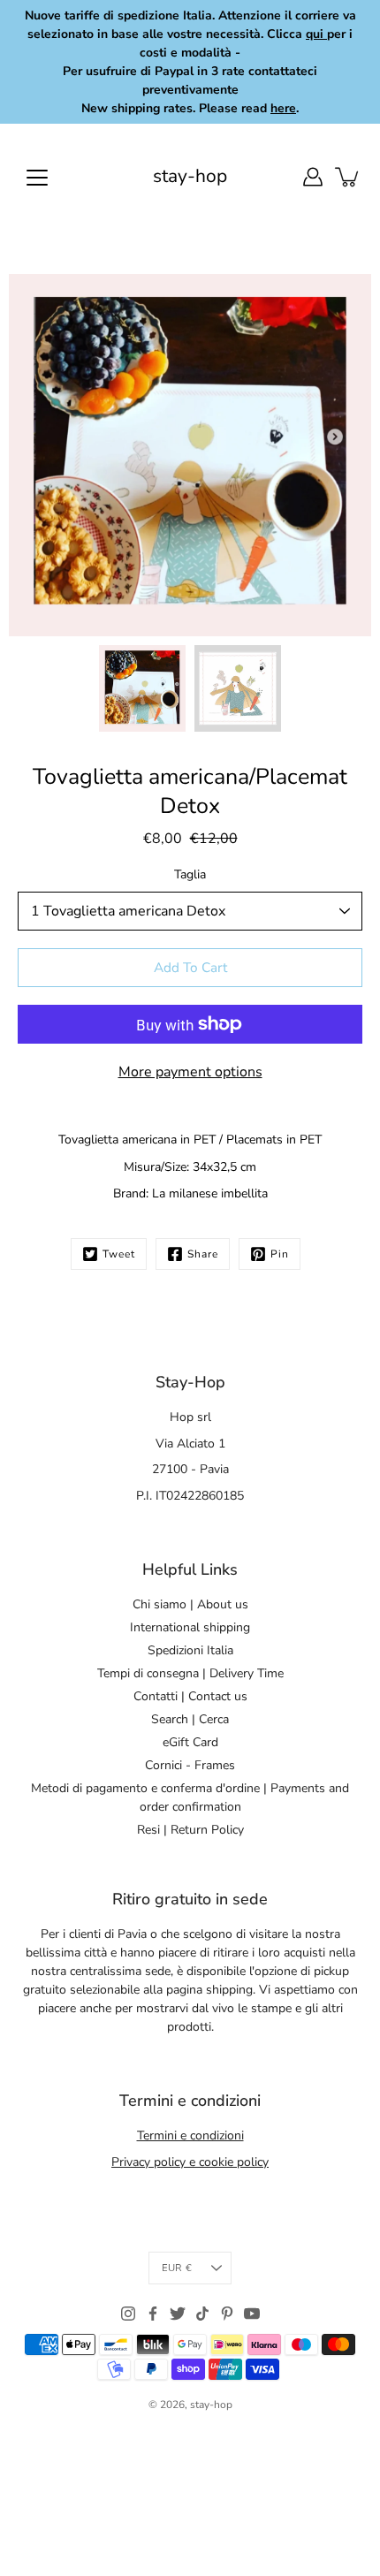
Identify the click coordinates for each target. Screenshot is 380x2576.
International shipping (190, 1627)
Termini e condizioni (190, 2135)
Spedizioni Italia (190, 1650)
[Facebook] (153, 2314)
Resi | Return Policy (190, 1830)
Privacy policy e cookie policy (190, 2162)
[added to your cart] (348, 177)
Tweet (119, 1254)
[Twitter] (178, 2314)
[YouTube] (252, 2314)
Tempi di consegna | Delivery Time (190, 1673)
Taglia (190, 874)
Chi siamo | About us (190, 1604)
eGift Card (190, 1742)
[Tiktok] (202, 2314)
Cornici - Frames (190, 1765)
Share (203, 1254)
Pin (280, 1254)
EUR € (177, 2268)
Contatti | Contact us (190, 1696)
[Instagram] (128, 2314)
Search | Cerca (190, 1719)
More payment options (190, 1072)
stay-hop (190, 176)
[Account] (313, 177)
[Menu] (37, 178)
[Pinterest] (227, 2314)
